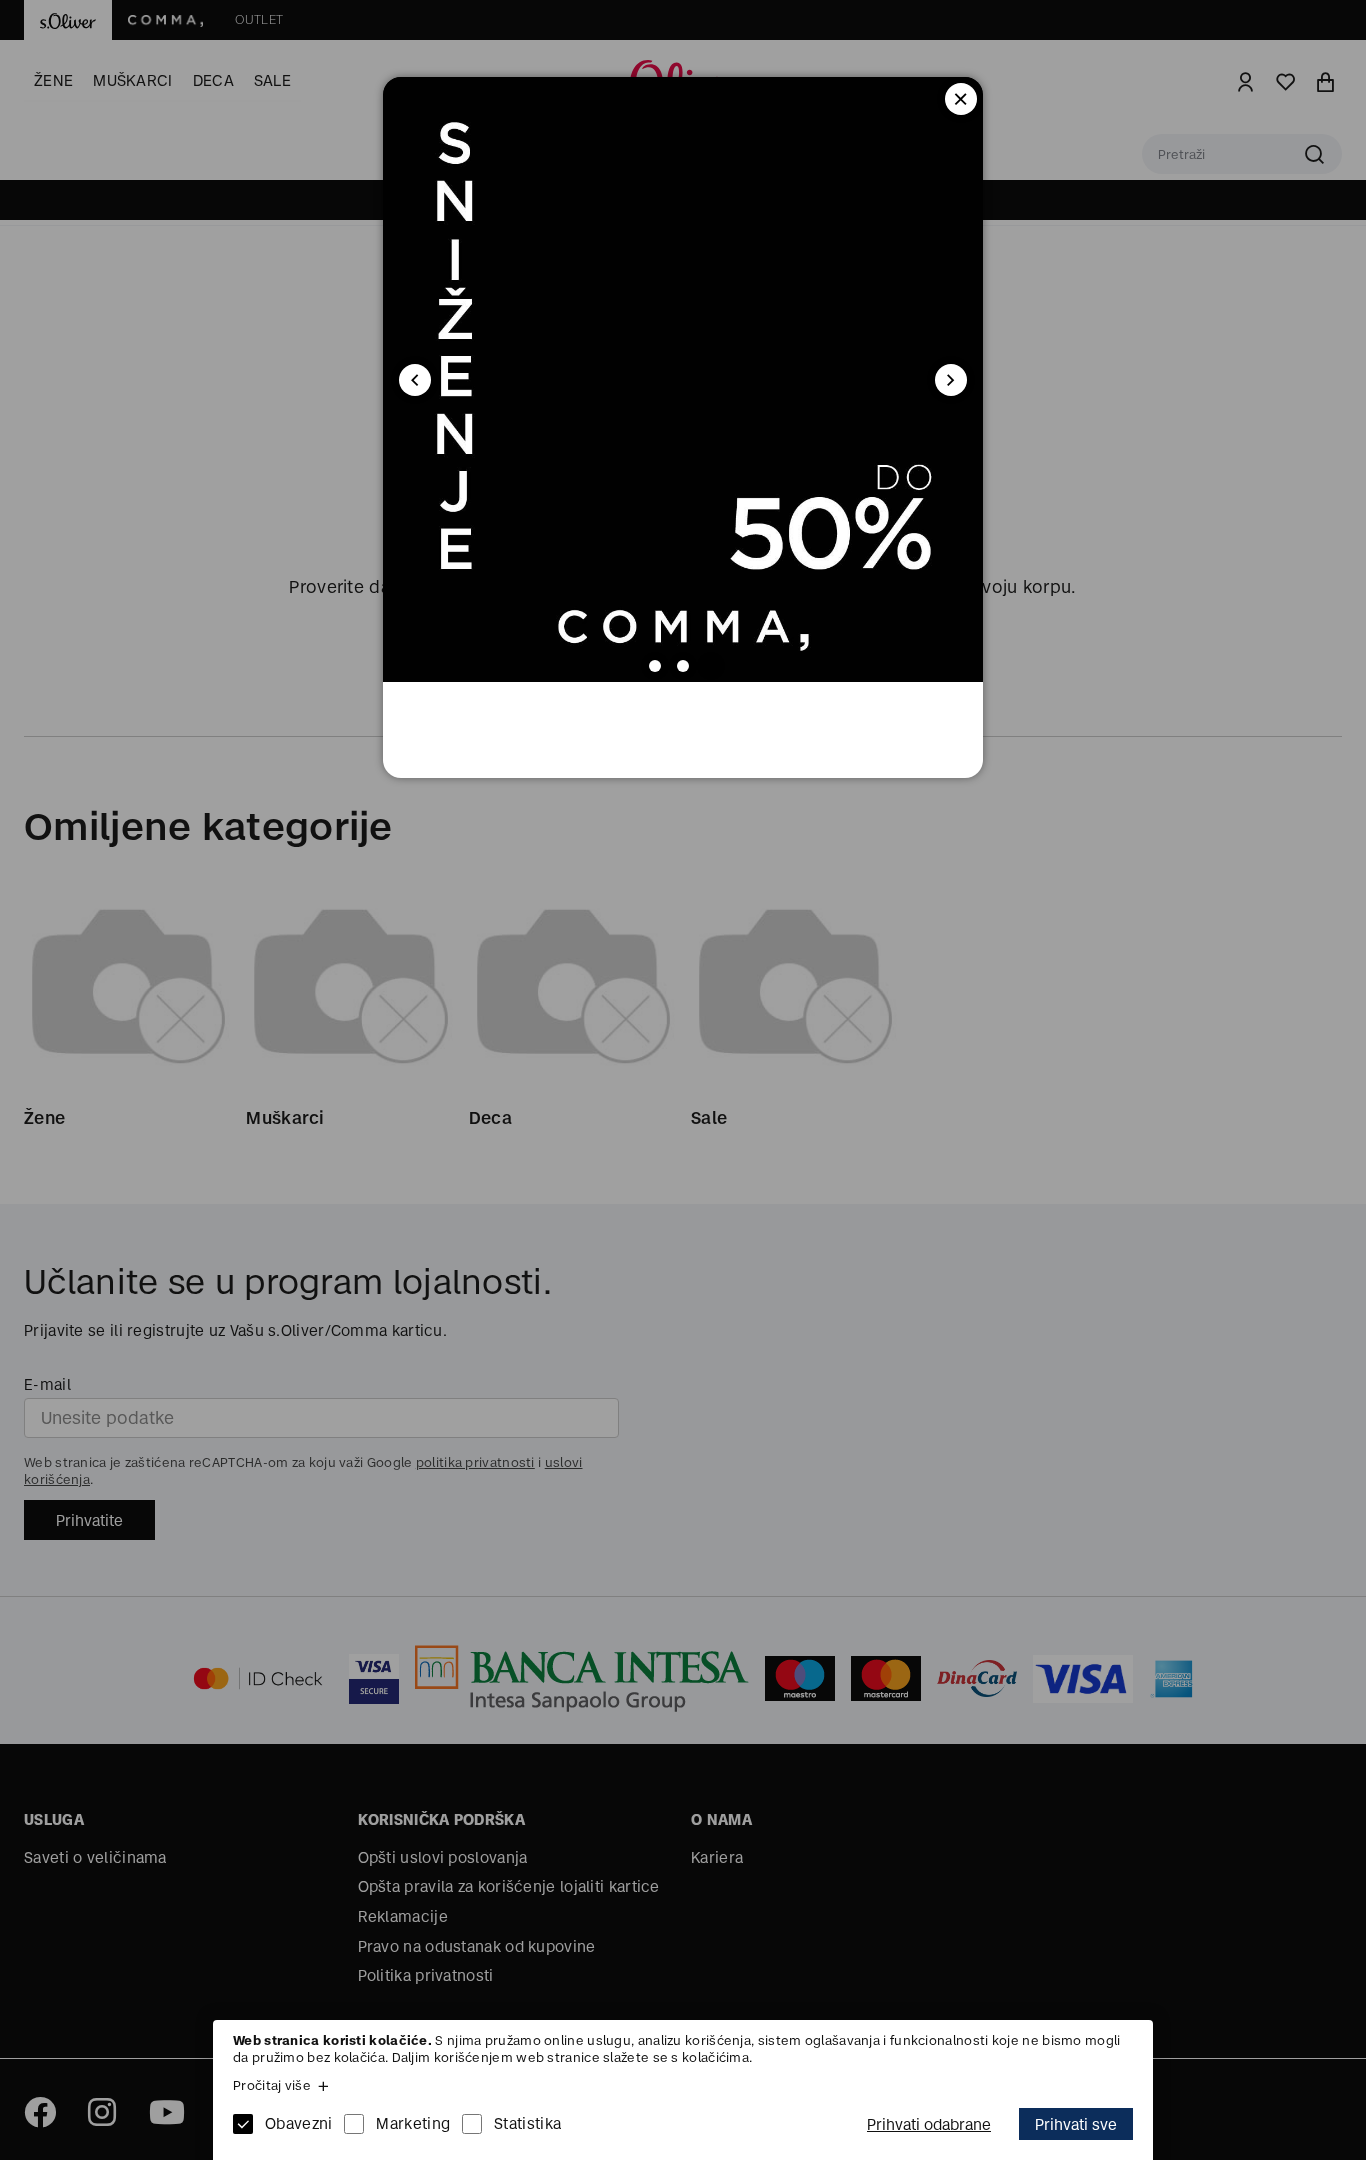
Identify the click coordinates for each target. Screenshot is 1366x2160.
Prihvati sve (1076, 2124)
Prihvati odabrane (929, 2124)
